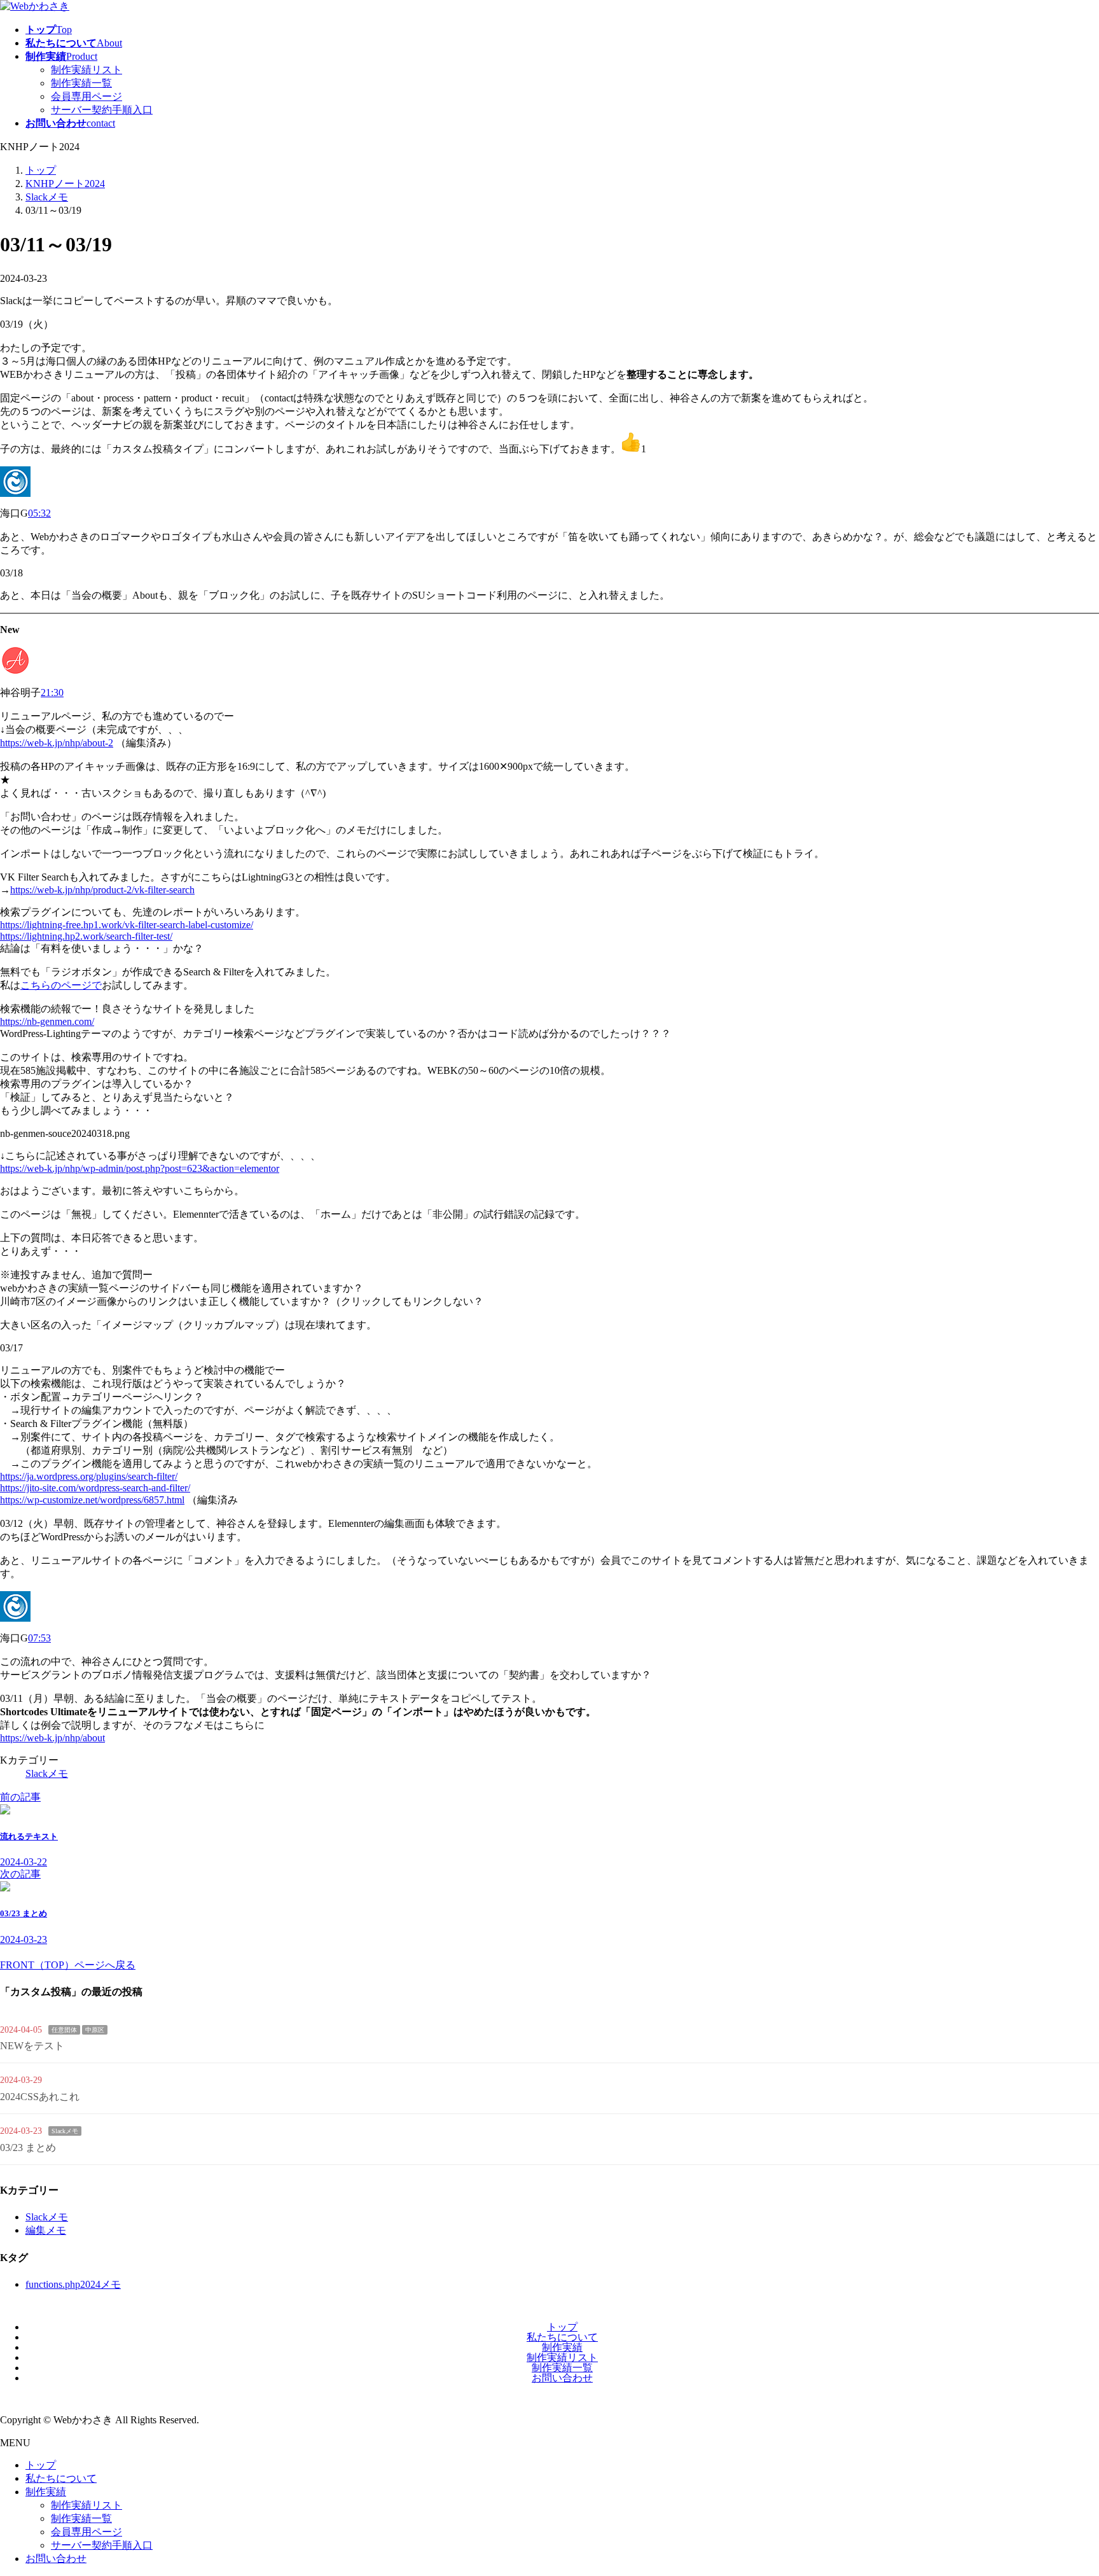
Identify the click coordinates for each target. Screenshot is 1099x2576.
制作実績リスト (86, 70)
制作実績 (562, 2347)
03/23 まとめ (28, 2148)
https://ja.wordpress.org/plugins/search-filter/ (89, 1476)
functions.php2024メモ (73, 2284)
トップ (562, 2327)
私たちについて (562, 2337)
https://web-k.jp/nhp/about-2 (57, 743)
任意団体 (64, 2030)
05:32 (39, 513)
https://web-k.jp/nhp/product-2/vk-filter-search (102, 890)
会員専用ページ (86, 96)
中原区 (95, 2030)
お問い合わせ (562, 2378)
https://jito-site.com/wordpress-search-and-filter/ (95, 1488)
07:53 (39, 1638)
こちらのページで (61, 985)
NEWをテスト (32, 2046)
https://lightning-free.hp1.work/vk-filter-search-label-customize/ (127, 925)
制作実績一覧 (81, 83)
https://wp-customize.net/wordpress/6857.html (92, 1500)
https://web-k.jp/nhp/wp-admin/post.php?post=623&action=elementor (140, 1168)
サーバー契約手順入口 (102, 110)
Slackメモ (47, 1773)
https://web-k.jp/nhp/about (52, 1738)
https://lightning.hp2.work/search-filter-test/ (86, 936)
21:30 (52, 693)
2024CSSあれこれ (40, 2097)
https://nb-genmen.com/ (47, 1021)
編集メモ (46, 2230)
